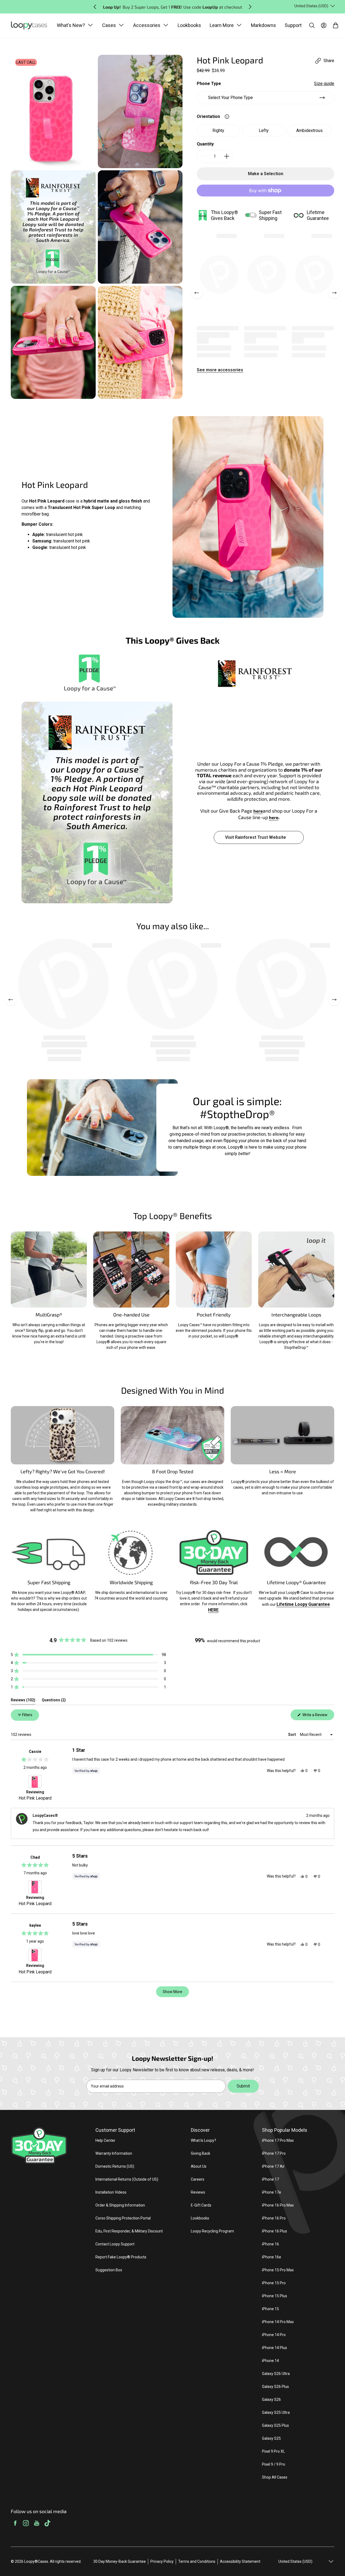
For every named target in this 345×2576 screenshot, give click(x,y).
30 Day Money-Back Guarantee (120, 2561)
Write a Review (318, 1716)
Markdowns (263, 25)
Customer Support (115, 2130)
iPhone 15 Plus (275, 2296)
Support (293, 25)
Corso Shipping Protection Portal (123, 2218)
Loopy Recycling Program (212, 2231)
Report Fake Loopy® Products (121, 2257)
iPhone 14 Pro (274, 2335)
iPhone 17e (272, 2192)
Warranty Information (114, 2153)
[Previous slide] (95, 7)
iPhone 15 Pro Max (278, 2270)
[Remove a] (203, 156)
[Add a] (227, 156)
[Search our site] (312, 25)
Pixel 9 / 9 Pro (274, 2464)
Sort (292, 1735)
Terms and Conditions (197, 2561)
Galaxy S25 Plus (275, 2425)
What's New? (71, 25)
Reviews (198, 2192)
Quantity (205, 144)
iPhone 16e (272, 2257)
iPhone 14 (270, 2361)
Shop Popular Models (285, 2130)
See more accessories (220, 370)
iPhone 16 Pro (274, 2218)
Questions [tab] (54, 1701)
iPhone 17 (270, 2179)
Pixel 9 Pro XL (273, 2451)
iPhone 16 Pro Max (278, 2205)
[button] (88, 1655)
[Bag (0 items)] (336, 25)
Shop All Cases (275, 2477)
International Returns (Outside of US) (127, 2179)
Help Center (105, 2140)
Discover (200, 2130)
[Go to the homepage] (32, 26)
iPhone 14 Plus (275, 2348)
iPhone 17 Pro (274, 2153)
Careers (198, 2179)
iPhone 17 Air (273, 2166)
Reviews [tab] (23, 1701)
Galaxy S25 (271, 2438)
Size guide (324, 84)
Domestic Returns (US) (115, 2166)
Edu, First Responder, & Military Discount (129, 2231)
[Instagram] (26, 2524)
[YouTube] (37, 2524)
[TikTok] (47, 2524)
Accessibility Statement (240, 2561)
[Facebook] (15, 2524)
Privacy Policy (162, 2561)
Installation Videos (111, 2192)
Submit (243, 2086)
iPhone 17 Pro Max (278, 2140)
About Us (199, 2166)
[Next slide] (250, 7)
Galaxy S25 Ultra (276, 2412)
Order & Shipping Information (120, 2205)
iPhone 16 (270, 2244)
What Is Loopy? (203, 2140)
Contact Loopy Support (115, 2244)
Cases (109, 25)
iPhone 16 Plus (275, 2231)
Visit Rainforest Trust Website (256, 837)
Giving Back (201, 2153)
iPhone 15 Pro (274, 2283)
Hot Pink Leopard (35, 1798)
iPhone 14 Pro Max (278, 2322)
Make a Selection (266, 174)
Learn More (222, 25)
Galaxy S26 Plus (275, 2387)
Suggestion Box (109, 2270)
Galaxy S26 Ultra (276, 2374)
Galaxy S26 (271, 2399)
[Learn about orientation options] (227, 117)
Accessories (147, 25)
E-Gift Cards (201, 2205)
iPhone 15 (270, 2309)
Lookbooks (189, 25)
